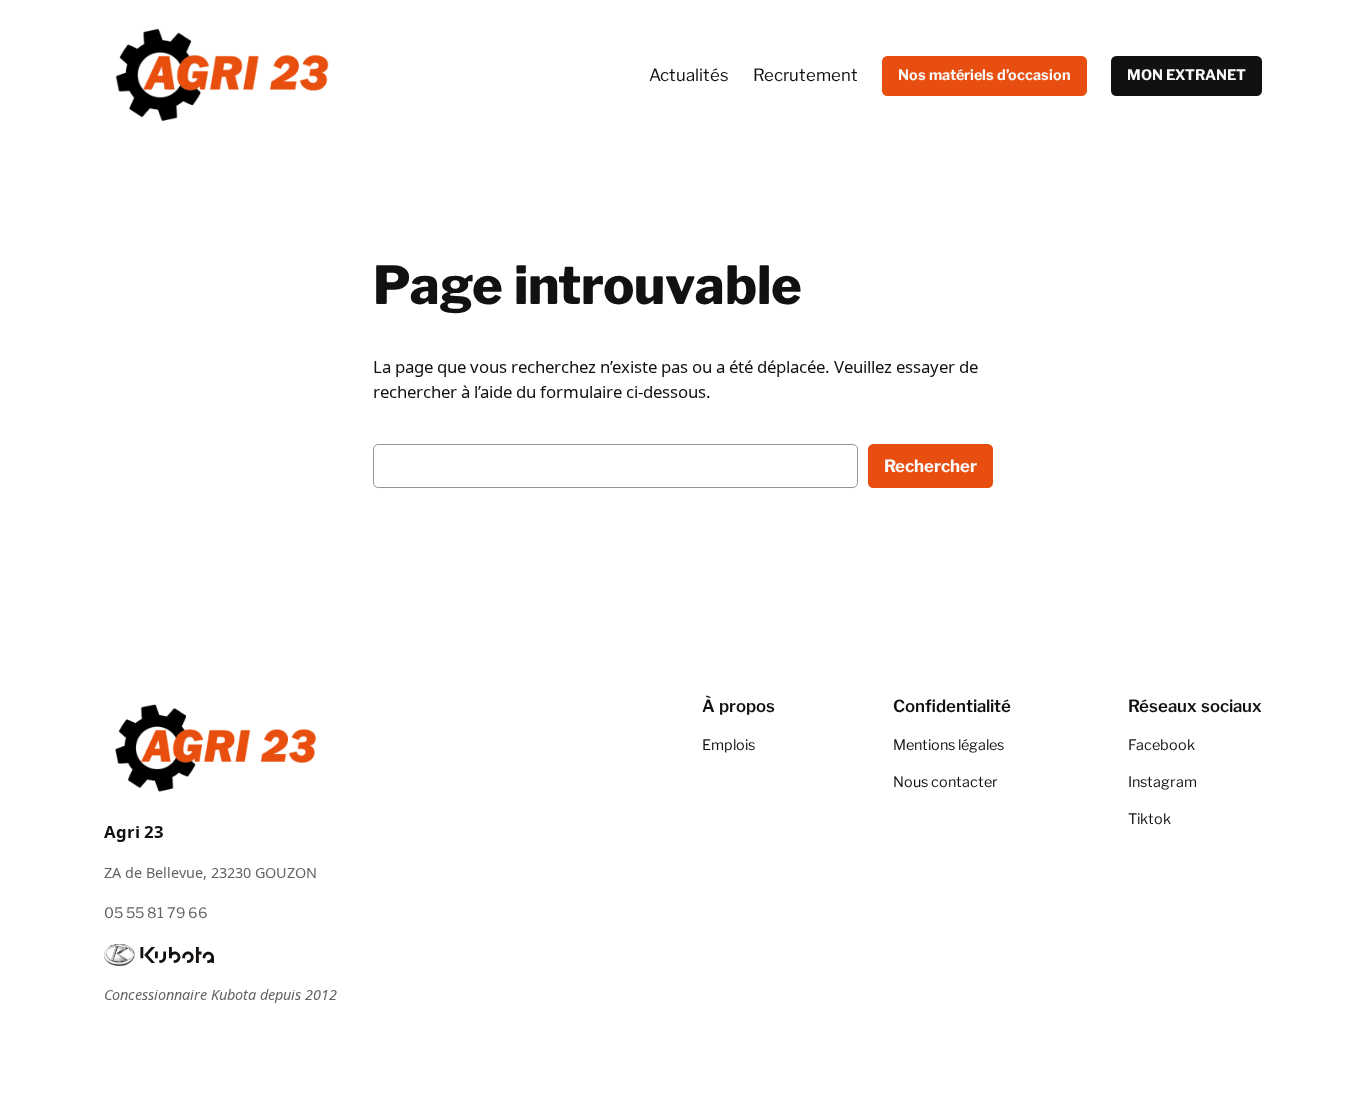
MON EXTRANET (1186, 75)
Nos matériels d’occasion (984, 75)
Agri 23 (134, 831)
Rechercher (930, 466)
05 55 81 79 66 (156, 913)
